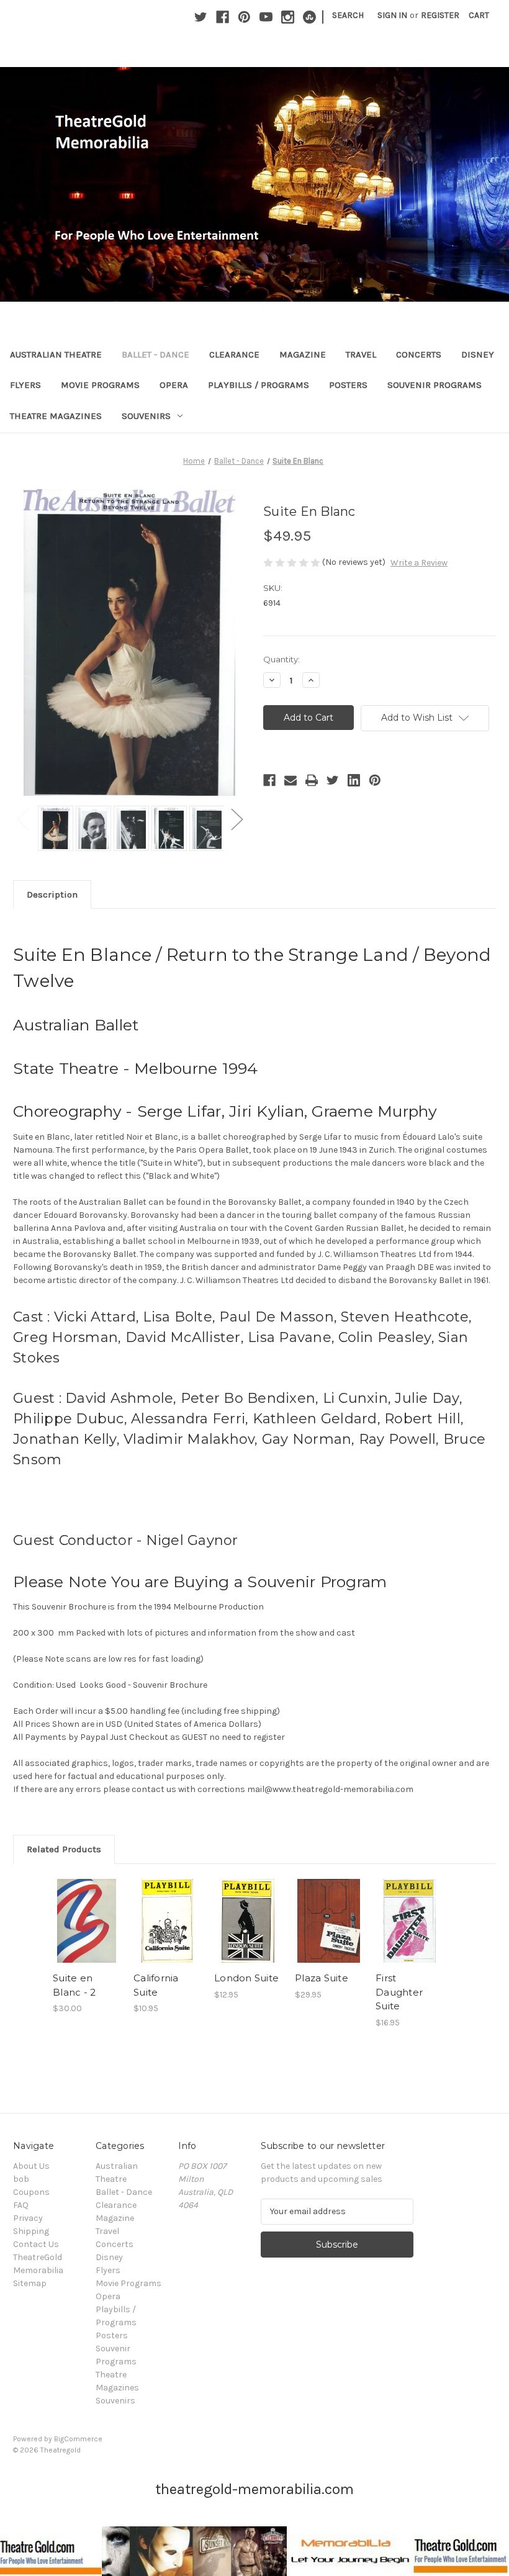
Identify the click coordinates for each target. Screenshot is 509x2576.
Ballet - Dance (155, 354)
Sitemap (30, 2283)
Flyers (25, 385)
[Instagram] (288, 17)
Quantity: (282, 659)
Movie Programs (100, 385)
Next (236, 819)
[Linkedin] (354, 780)
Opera (174, 385)
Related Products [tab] (64, 1849)
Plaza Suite (322, 1978)
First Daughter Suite (399, 1992)
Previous (22, 819)
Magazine (303, 354)
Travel (361, 354)
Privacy (28, 2218)
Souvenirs (146, 416)
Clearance (234, 354)
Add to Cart (87, 1936)
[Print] (312, 780)
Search (348, 15)
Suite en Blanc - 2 (74, 1985)
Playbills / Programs (259, 385)
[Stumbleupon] (309, 17)
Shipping (31, 2231)
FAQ (21, 2205)
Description (52, 894)
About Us (31, 2166)
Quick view (87, 1906)
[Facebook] (223, 17)
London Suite (246, 1978)
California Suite (156, 1985)
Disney (478, 354)
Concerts (419, 354)
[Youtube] (266, 17)
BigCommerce (78, 2439)
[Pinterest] (244, 17)
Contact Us (36, 2244)
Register (440, 15)
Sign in (392, 15)
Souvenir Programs (435, 385)
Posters (348, 385)
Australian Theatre (56, 354)
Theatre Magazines (56, 416)
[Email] (291, 780)
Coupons (31, 2192)
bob (21, 2179)
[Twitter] (201, 17)
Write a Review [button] (419, 563)
